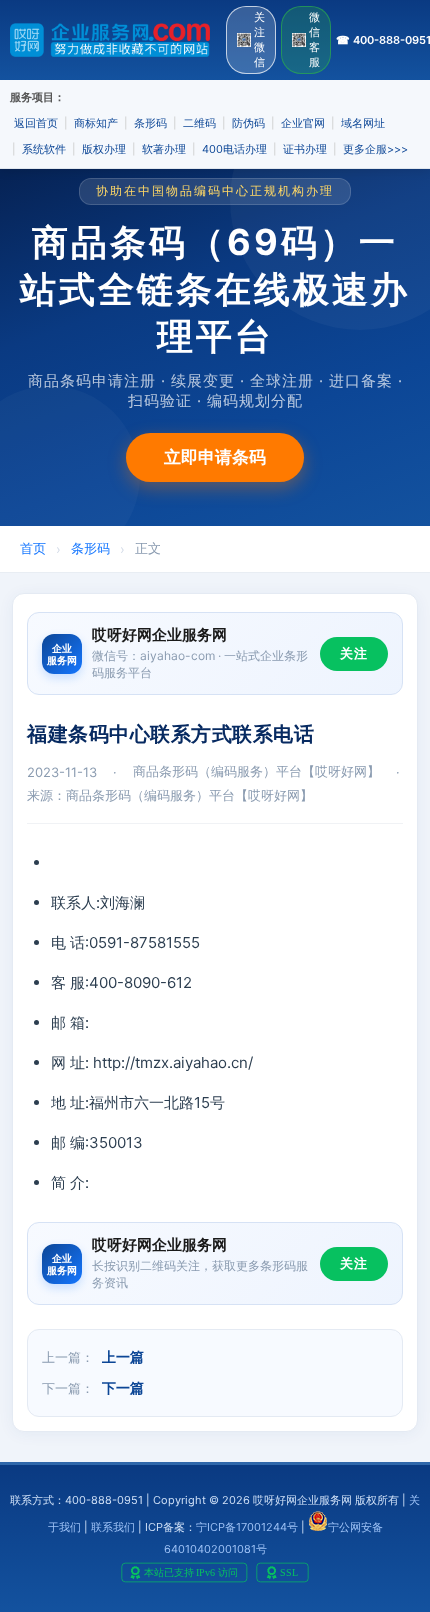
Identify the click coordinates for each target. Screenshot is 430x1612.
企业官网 (303, 123)
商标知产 (96, 123)
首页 (33, 548)
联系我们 (113, 1527)
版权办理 (104, 149)
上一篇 (123, 1356)
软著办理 (164, 149)
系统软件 (44, 149)
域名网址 (363, 123)
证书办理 (305, 149)
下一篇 (123, 1387)
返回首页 (36, 123)
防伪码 (248, 123)
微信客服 (314, 39)
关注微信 (259, 39)
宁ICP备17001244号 (247, 1527)
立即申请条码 (215, 457)
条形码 (150, 123)
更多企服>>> (375, 149)
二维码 (199, 123)
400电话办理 (234, 149)
